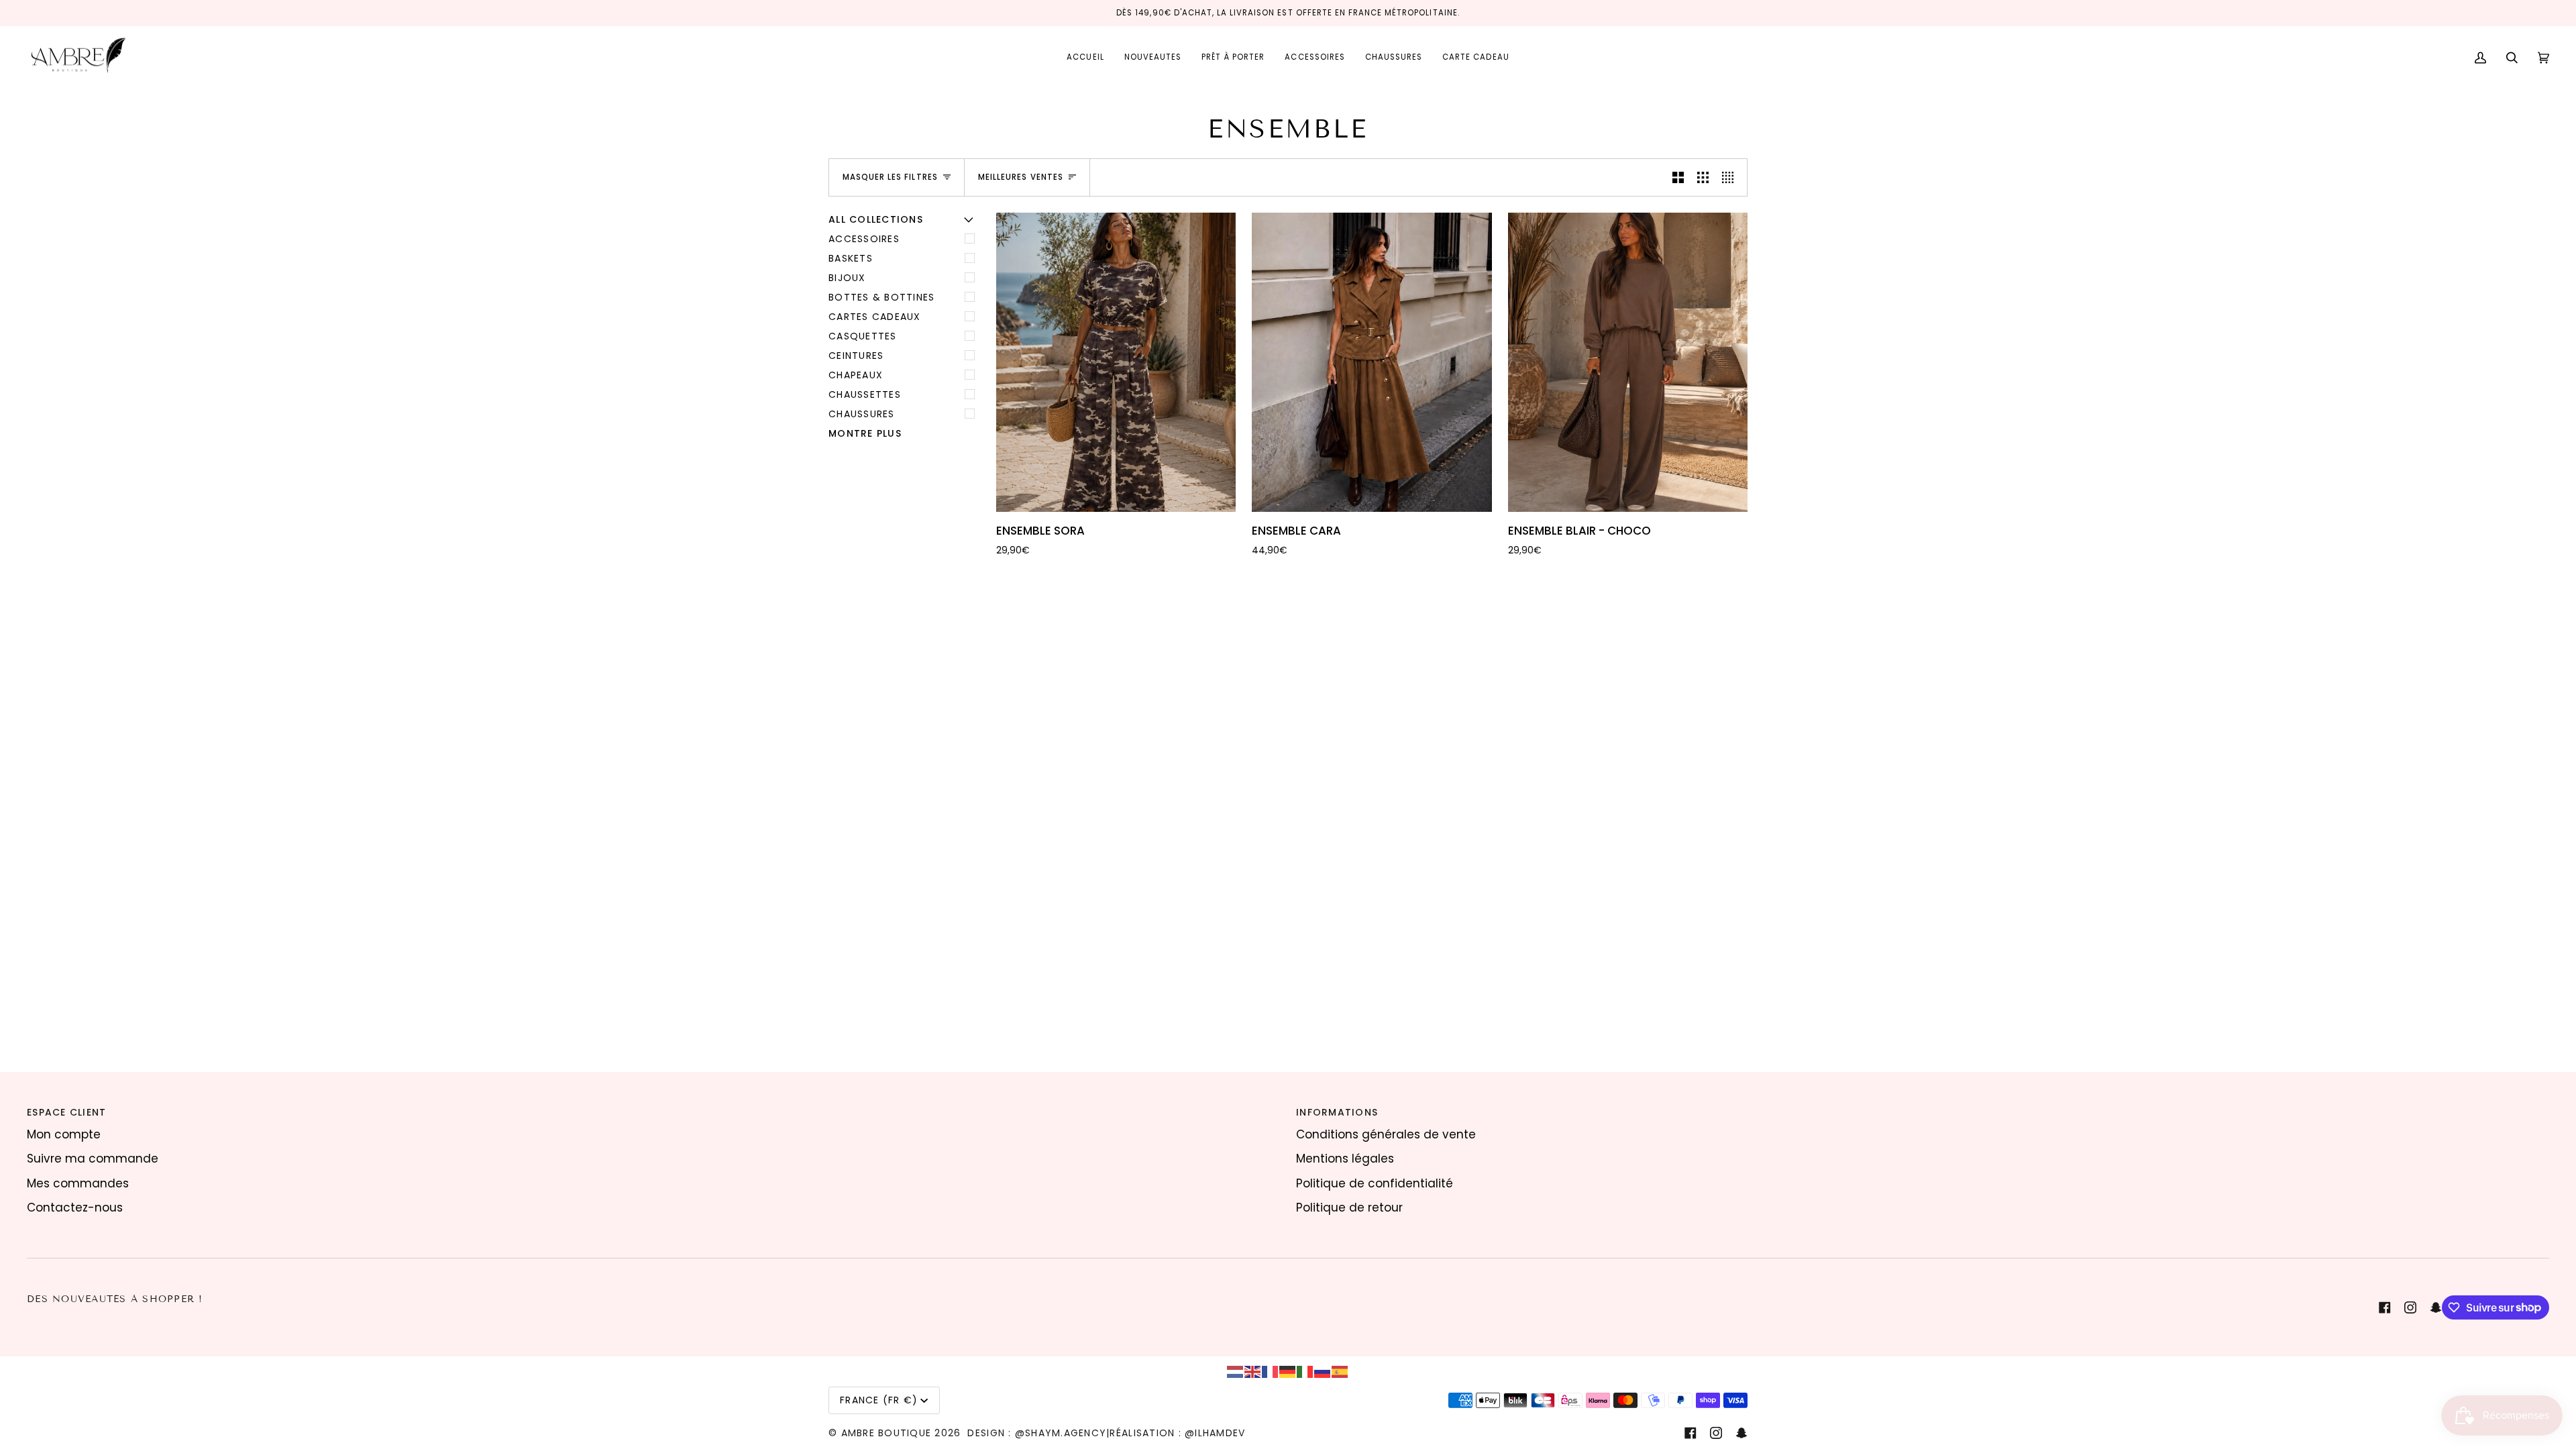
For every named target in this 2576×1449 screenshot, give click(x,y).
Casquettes (863, 336)
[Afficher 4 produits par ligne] (1731, 177)
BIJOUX (847, 278)
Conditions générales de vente (1386, 1134)
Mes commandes (78, 1183)
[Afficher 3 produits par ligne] (1703, 177)
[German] (1288, 1371)
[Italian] (1305, 1371)
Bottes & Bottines (881, 297)
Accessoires (864, 239)
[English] (1253, 1371)
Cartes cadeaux (875, 317)
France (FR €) (879, 1400)
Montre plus (865, 433)
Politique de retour (1349, 1207)
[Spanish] (1340, 1371)
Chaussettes (865, 394)
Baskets (851, 258)
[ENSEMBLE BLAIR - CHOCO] (1628, 363)
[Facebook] (2385, 1307)
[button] (1233, 58)
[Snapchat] (2436, 1307)
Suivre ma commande (93, 1159)
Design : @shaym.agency (1037, 1433)
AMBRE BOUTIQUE (887, 1433)
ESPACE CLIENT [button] (66, 1112)
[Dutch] (1236, 1371)
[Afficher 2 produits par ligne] (1678, 177)
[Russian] (1323, 1371)
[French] (1271, 1371)
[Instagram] (2410, 1307)
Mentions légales (1345, 1159)
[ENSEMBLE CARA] (1372, 363)
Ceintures (856, 356)
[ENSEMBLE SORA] (1116, 363)
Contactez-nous (75, 1207)
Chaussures (862, 414)
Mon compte (64, 1134)
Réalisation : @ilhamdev (1177, 1433)
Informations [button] (1337, 1112)
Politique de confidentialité (1375, 1183)
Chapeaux (856, 375)
